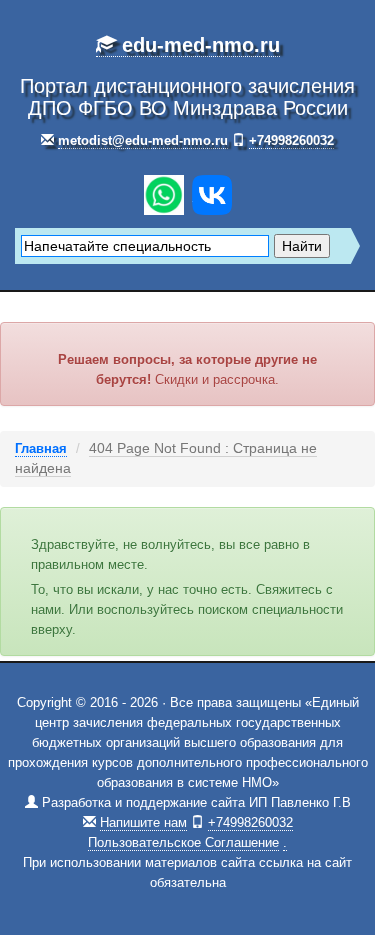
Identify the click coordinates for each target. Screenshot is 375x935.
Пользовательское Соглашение (183, 842)
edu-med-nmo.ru (198, 45)
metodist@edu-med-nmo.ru (143, 140)
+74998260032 (291, 140)
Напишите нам (143, 822)
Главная (41, 448)
